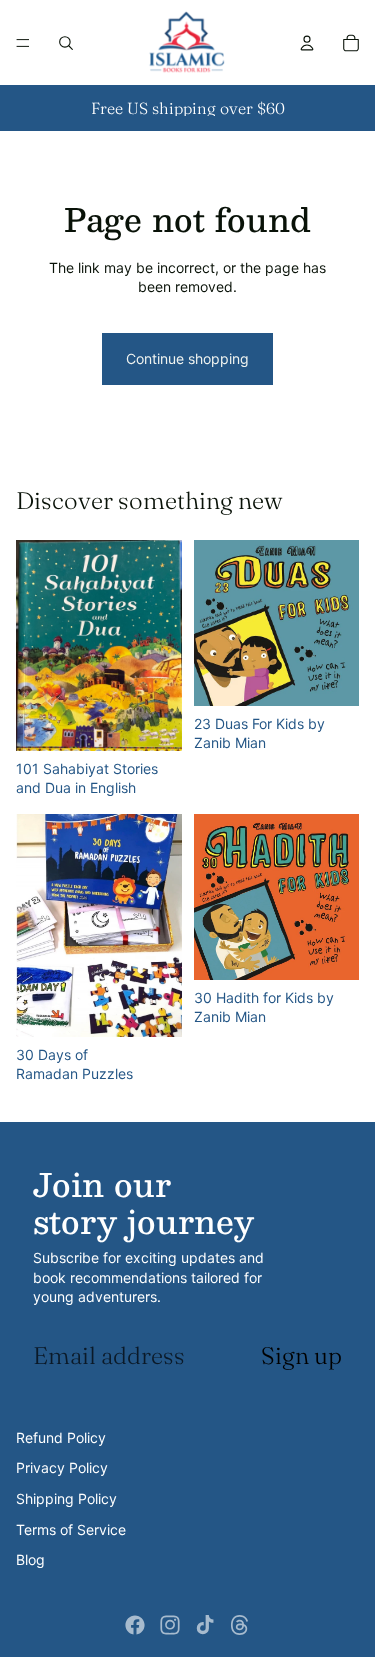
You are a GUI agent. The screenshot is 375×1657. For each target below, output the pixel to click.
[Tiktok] (205, 1625)
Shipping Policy (66, 1498)
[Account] (307, 43)
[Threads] (240, 1625)
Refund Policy (61, 1437)
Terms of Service (71, 1529)
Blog (30, 1559)
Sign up (301, 1355)
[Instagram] (170, 1625)
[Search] (66, 43)
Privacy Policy (62, 1467)
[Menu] (23, 43)
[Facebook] (135, 1625)
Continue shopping (187, 358)
